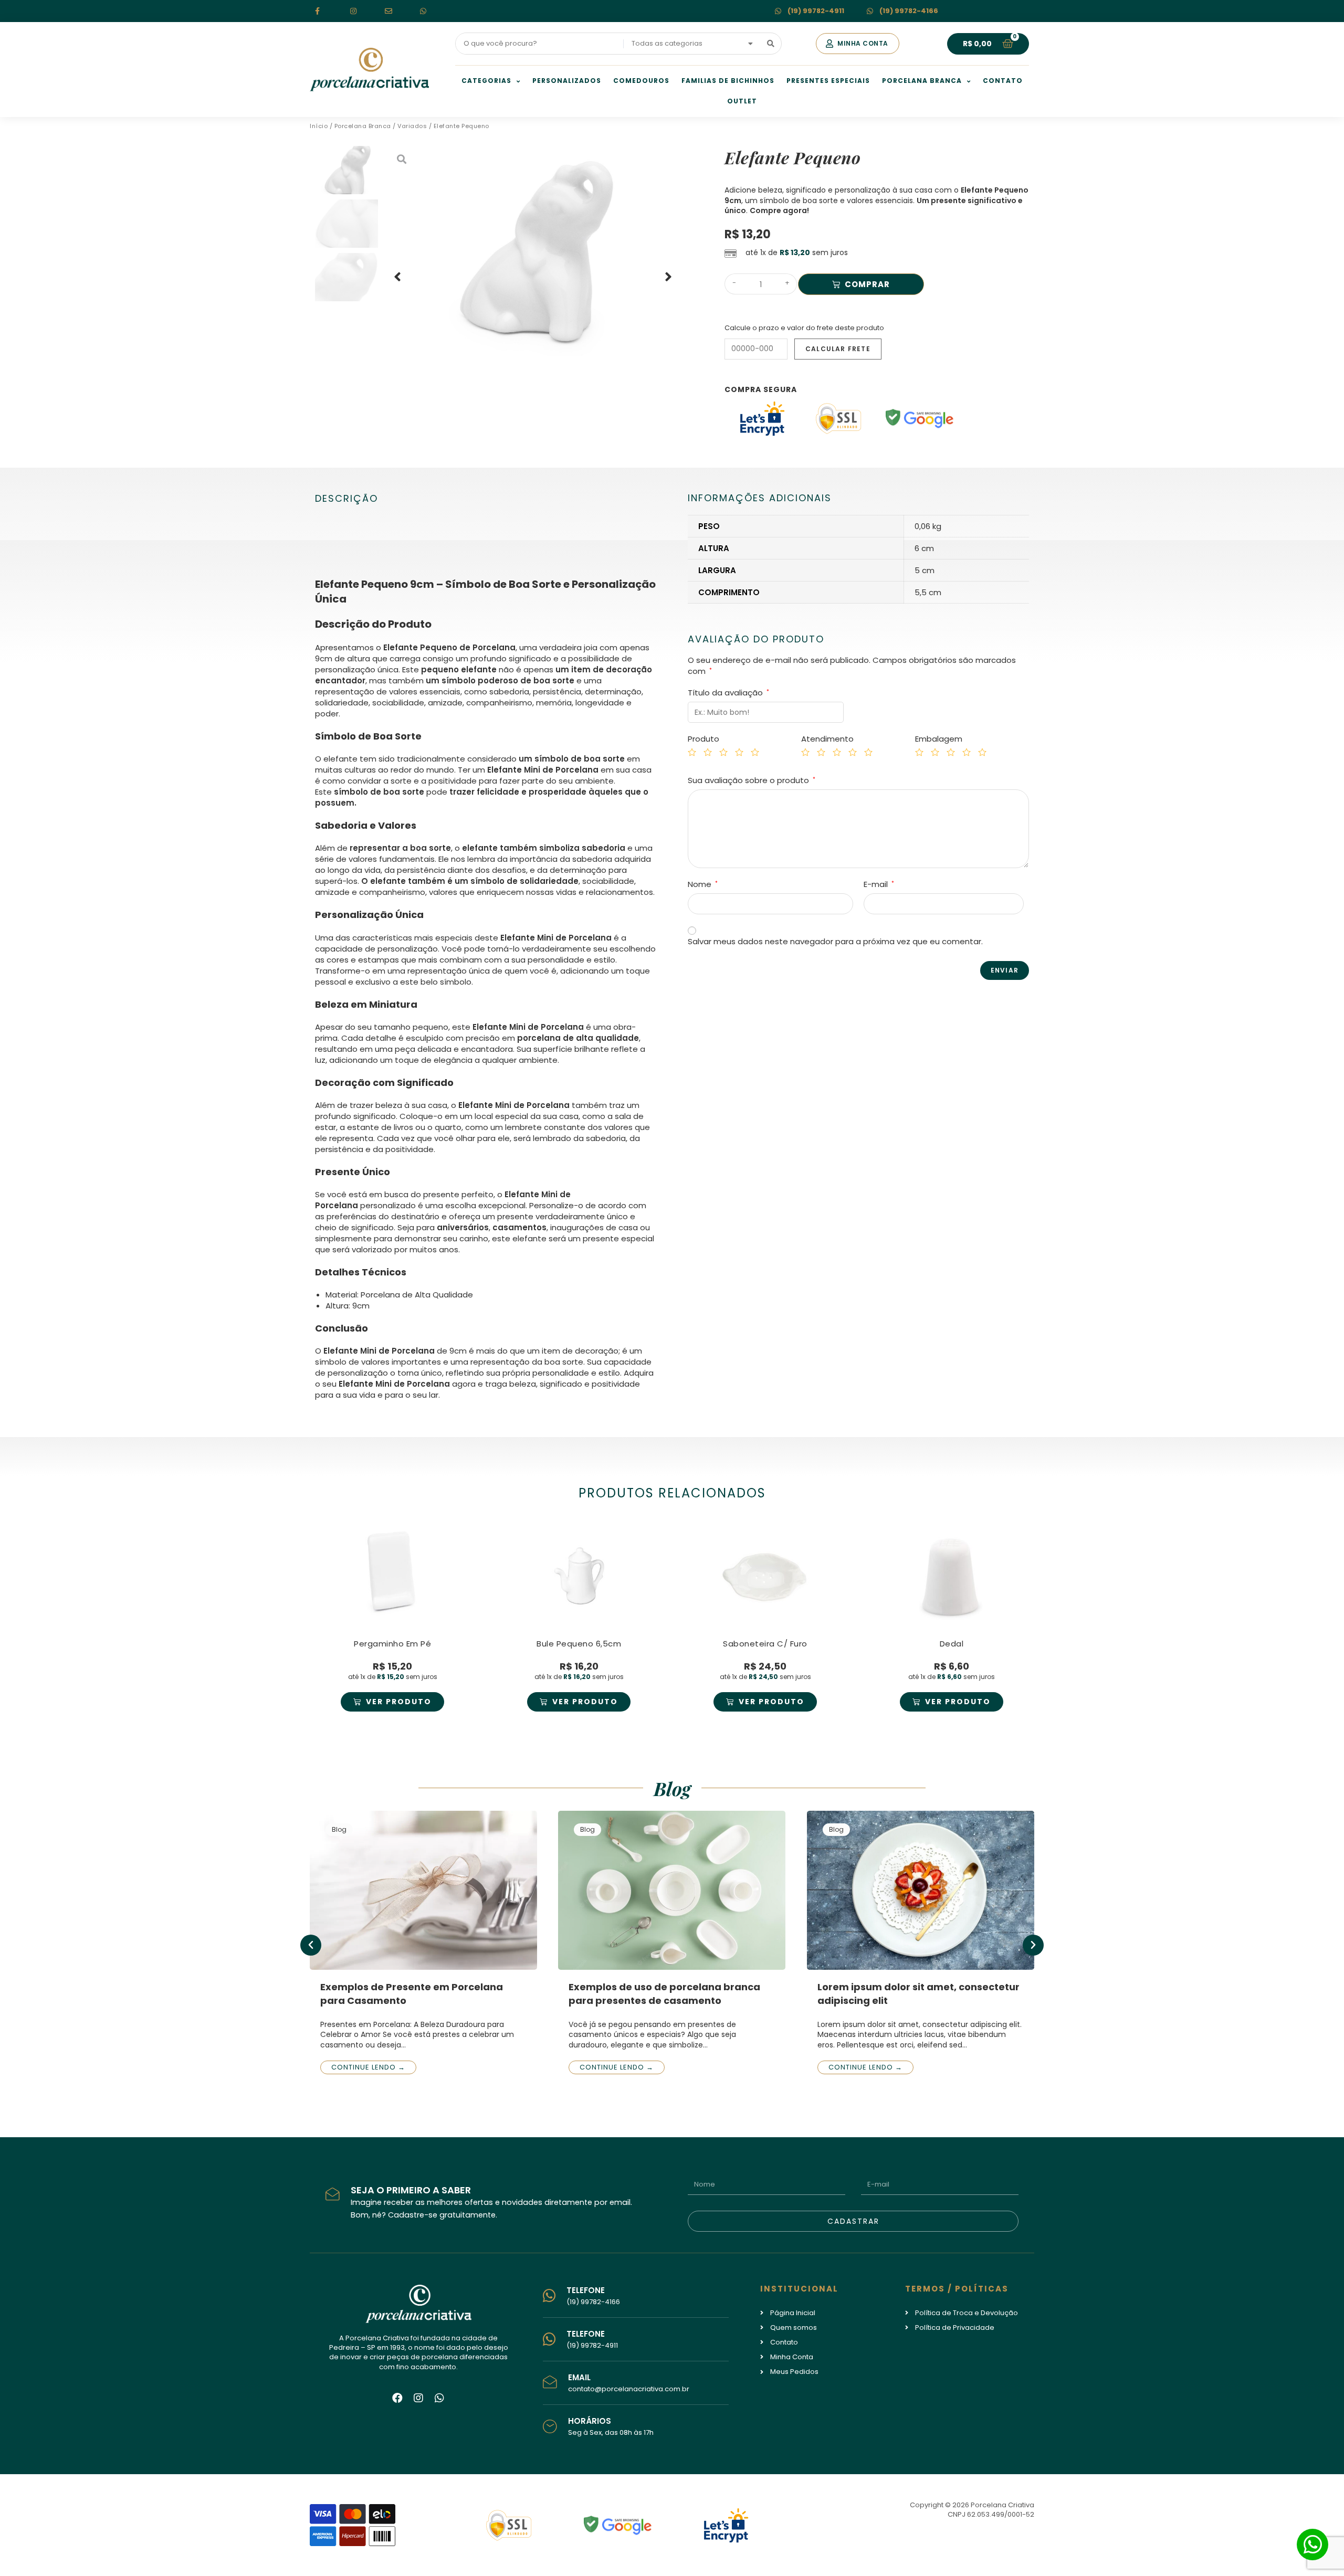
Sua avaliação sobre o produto (752, 780)
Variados (412, 126)
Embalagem (939, 739)
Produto (703, 739)
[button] (858, 44)
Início (319, 126)
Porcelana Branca (363, 126)
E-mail (879, 884)
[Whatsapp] (439, 2398)
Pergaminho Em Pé (392, 1644)
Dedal (952, 1644)
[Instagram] (418, 2398)
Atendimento (827, 739)
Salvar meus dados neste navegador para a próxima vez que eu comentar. (835, 941)
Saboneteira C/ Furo (765, 1644)
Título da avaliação (728, 693)
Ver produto (399, 1702)
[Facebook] (397, 2398)
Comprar (867, 284)
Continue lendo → (368, 2067)
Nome (703, 884)
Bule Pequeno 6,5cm (579, 1644)
